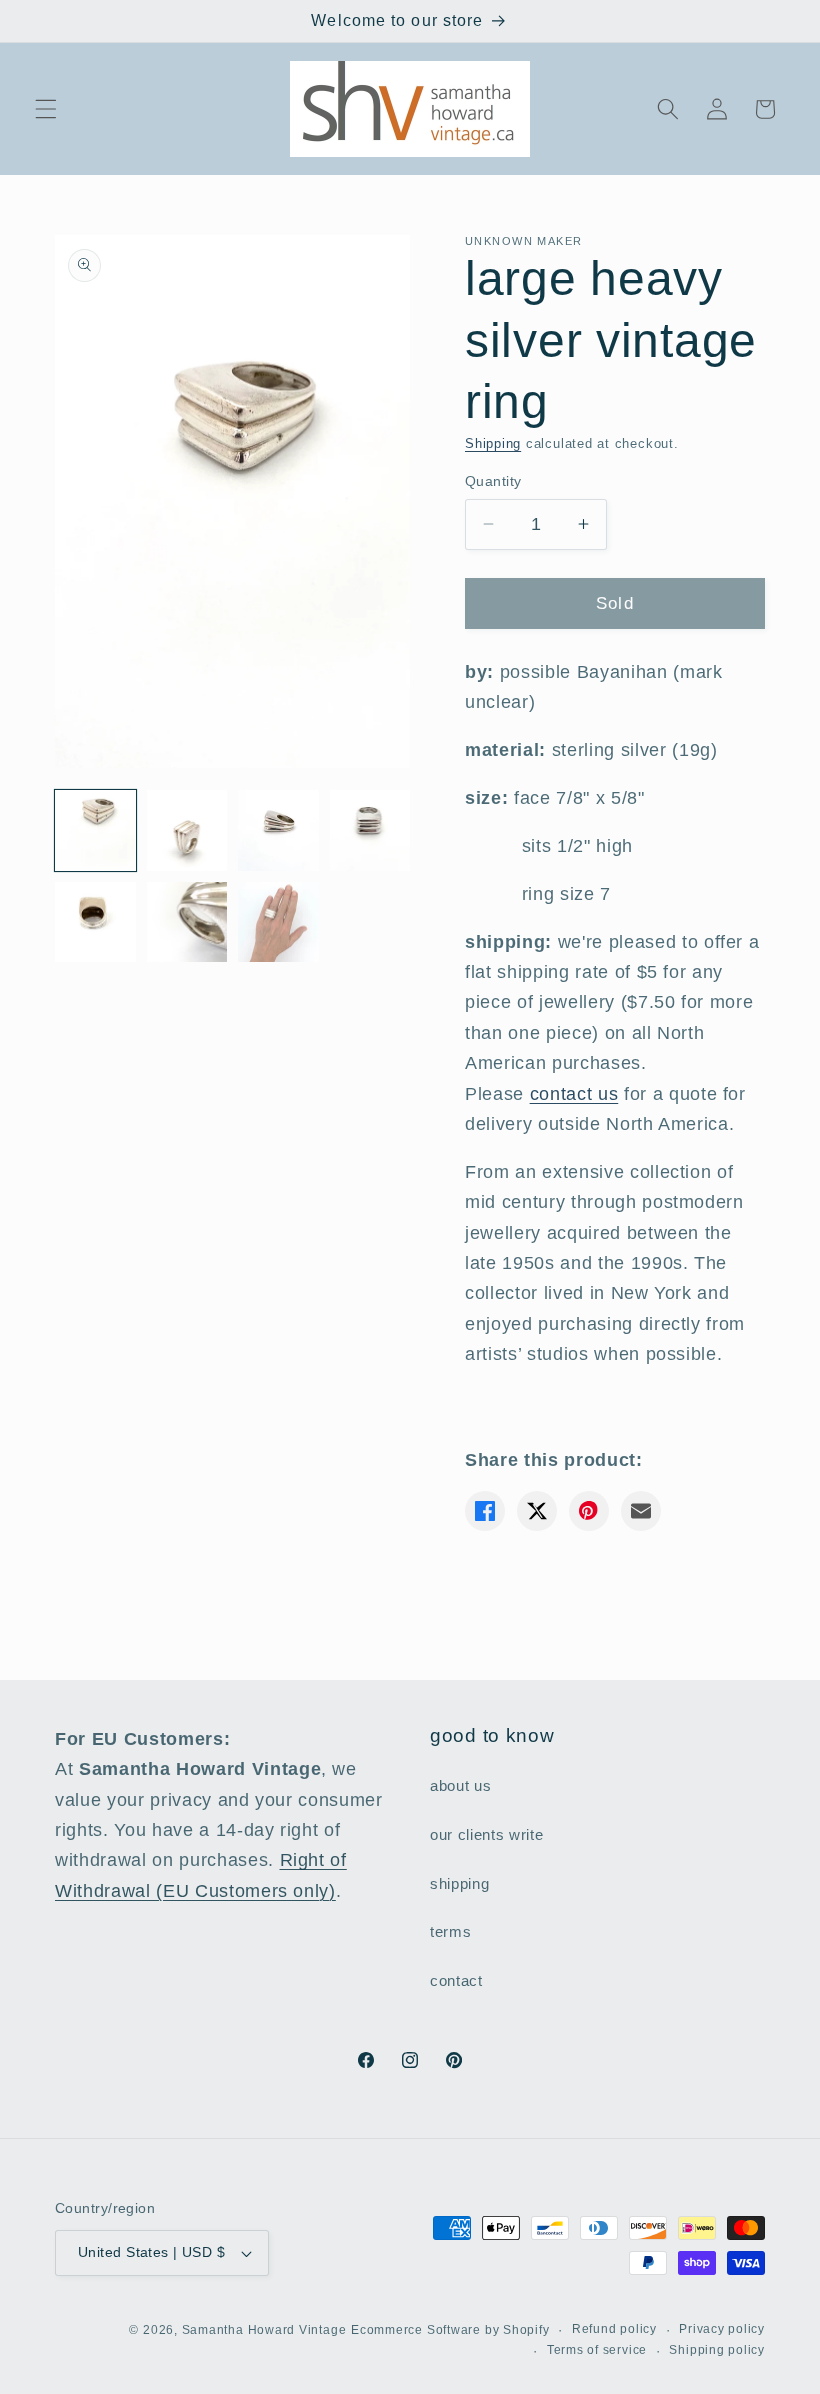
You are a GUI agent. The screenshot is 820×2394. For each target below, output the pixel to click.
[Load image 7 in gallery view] (278, 922)
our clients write (486, 1834)
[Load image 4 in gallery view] (370, 830)
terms (450, 1931)
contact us (574, 1094)
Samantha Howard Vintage (264, 2330)
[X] (537, 1511)
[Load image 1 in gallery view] (95, 830)
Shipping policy (717, 2350)
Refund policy (614, 2329)
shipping (459, 1883)
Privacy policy (722, 2329)
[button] (46, 109)
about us (460, 1785)
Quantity (493, 481)
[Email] (641, 1511)
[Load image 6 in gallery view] (187, 922)
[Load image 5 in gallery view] (95, 922)
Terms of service (597, 2350)
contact (456, 1980)
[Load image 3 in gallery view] (278, 830)
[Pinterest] (589, 1511)
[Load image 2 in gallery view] (187, 830)
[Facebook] (485, 1511)
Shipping (493, 443)
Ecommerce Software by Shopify (450, 2330)
